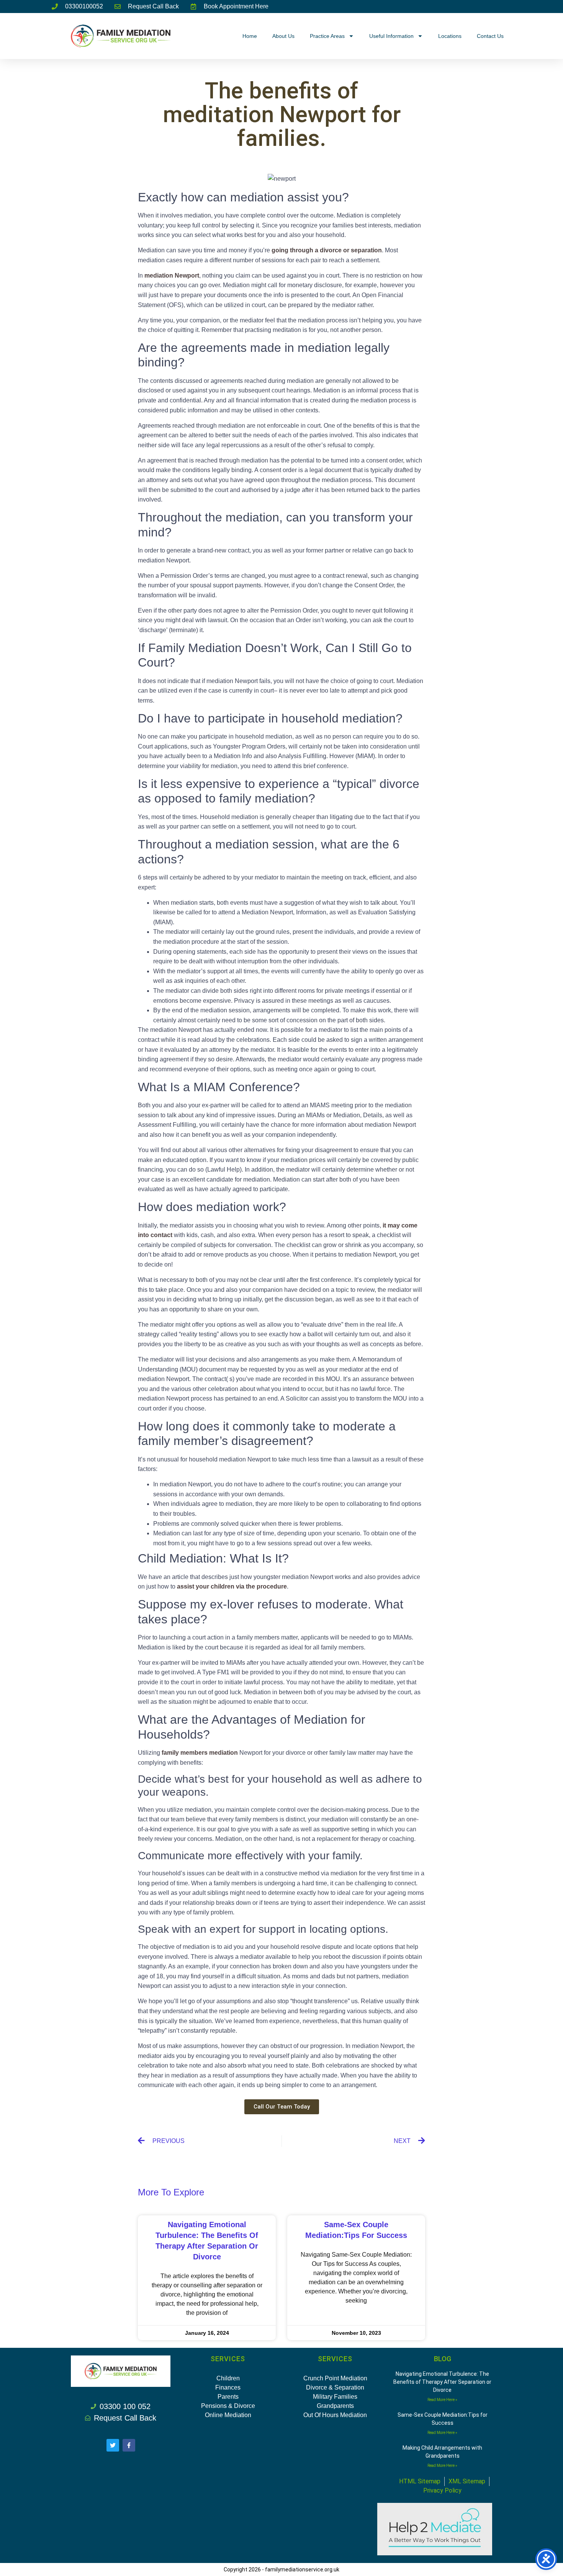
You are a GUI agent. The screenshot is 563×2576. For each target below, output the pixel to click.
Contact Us (490, 36)
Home (250, 36)
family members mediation (200, 1753)
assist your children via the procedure (232, 1586)
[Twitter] (113, 2445)
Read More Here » (442, 2400)
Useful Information (391, 36)
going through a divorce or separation (327, 250)
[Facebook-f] (129, 2445)
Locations (450, 36)
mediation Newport (172, 275)
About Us (283, 36)
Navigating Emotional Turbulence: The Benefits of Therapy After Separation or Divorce (442, 2382)
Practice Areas (327, 36)
